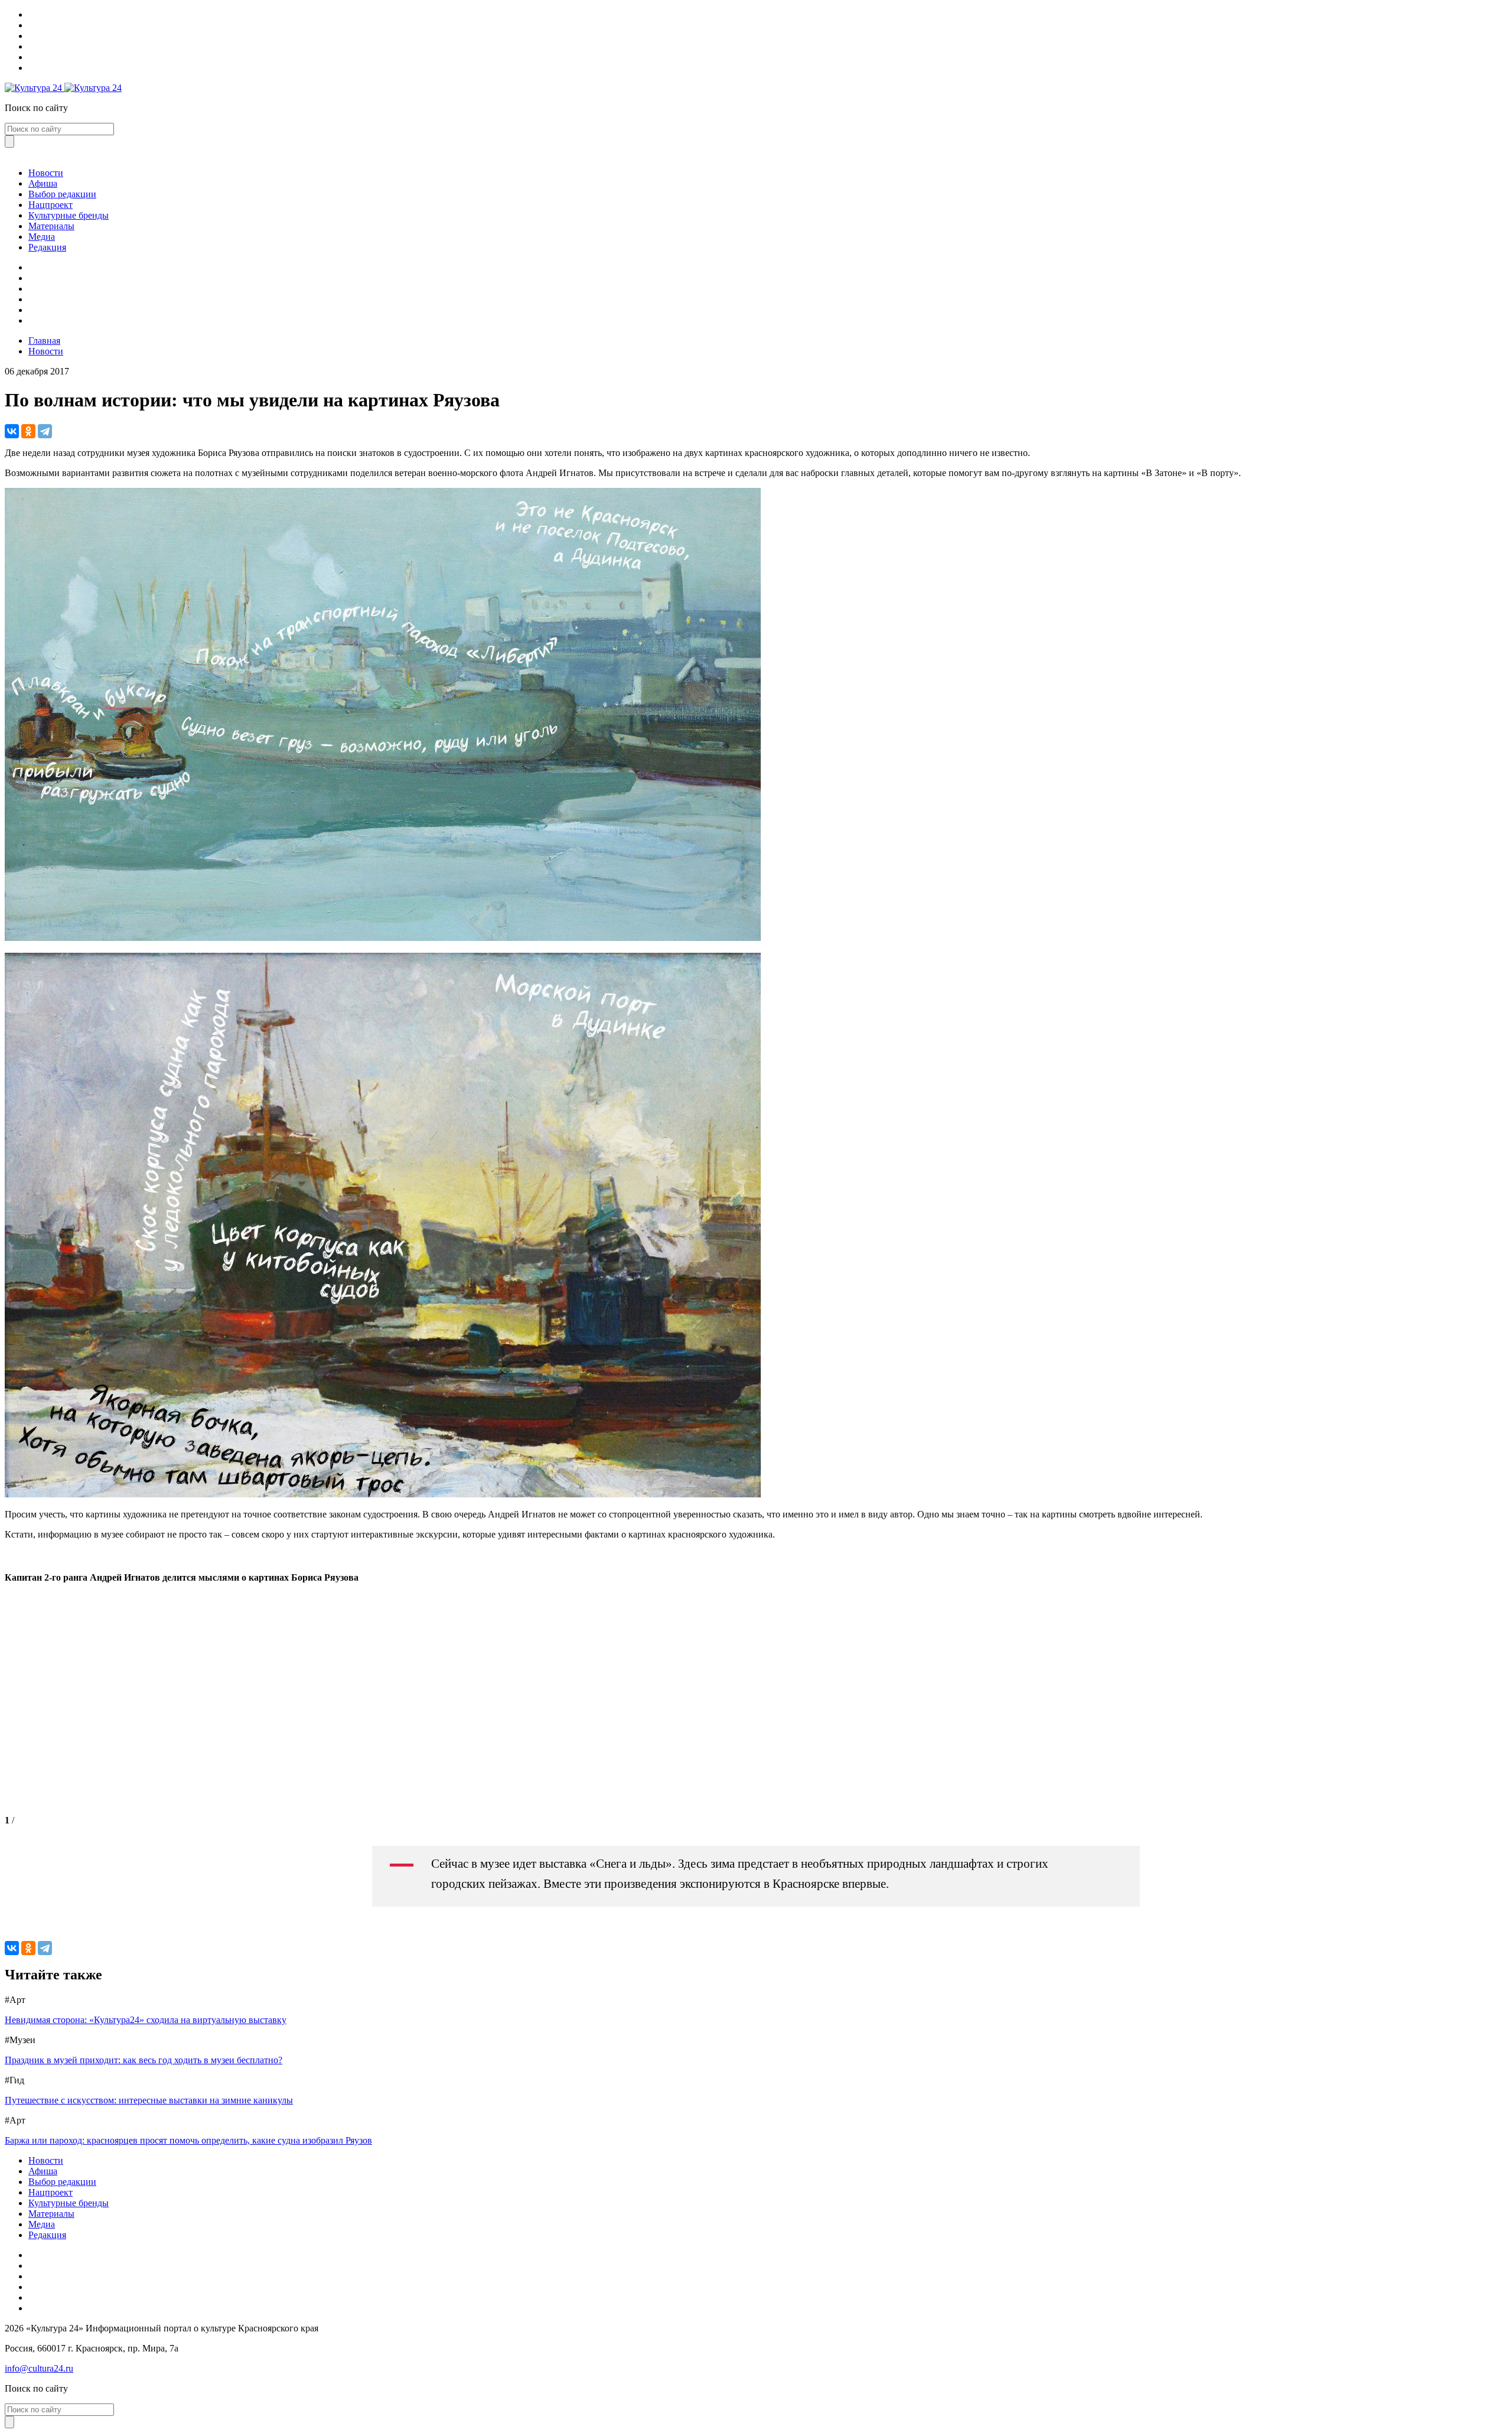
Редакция (47, 247)
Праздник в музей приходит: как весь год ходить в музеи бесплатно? (144, 2060)
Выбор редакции (62, 194)
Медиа (42, 237)
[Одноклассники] (28, 431)
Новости (46, 173)
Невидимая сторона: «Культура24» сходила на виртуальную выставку (146, 2020)
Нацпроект (50, 205)
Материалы (51, 226)
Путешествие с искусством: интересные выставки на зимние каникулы (149, 2100)
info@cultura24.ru (39, 2368)
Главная (44, 341)
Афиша (43, 183)
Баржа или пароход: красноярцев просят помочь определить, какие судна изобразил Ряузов (188, 2140)
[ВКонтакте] (12, 431)
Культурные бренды (69, 215)
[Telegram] (45, 431)
